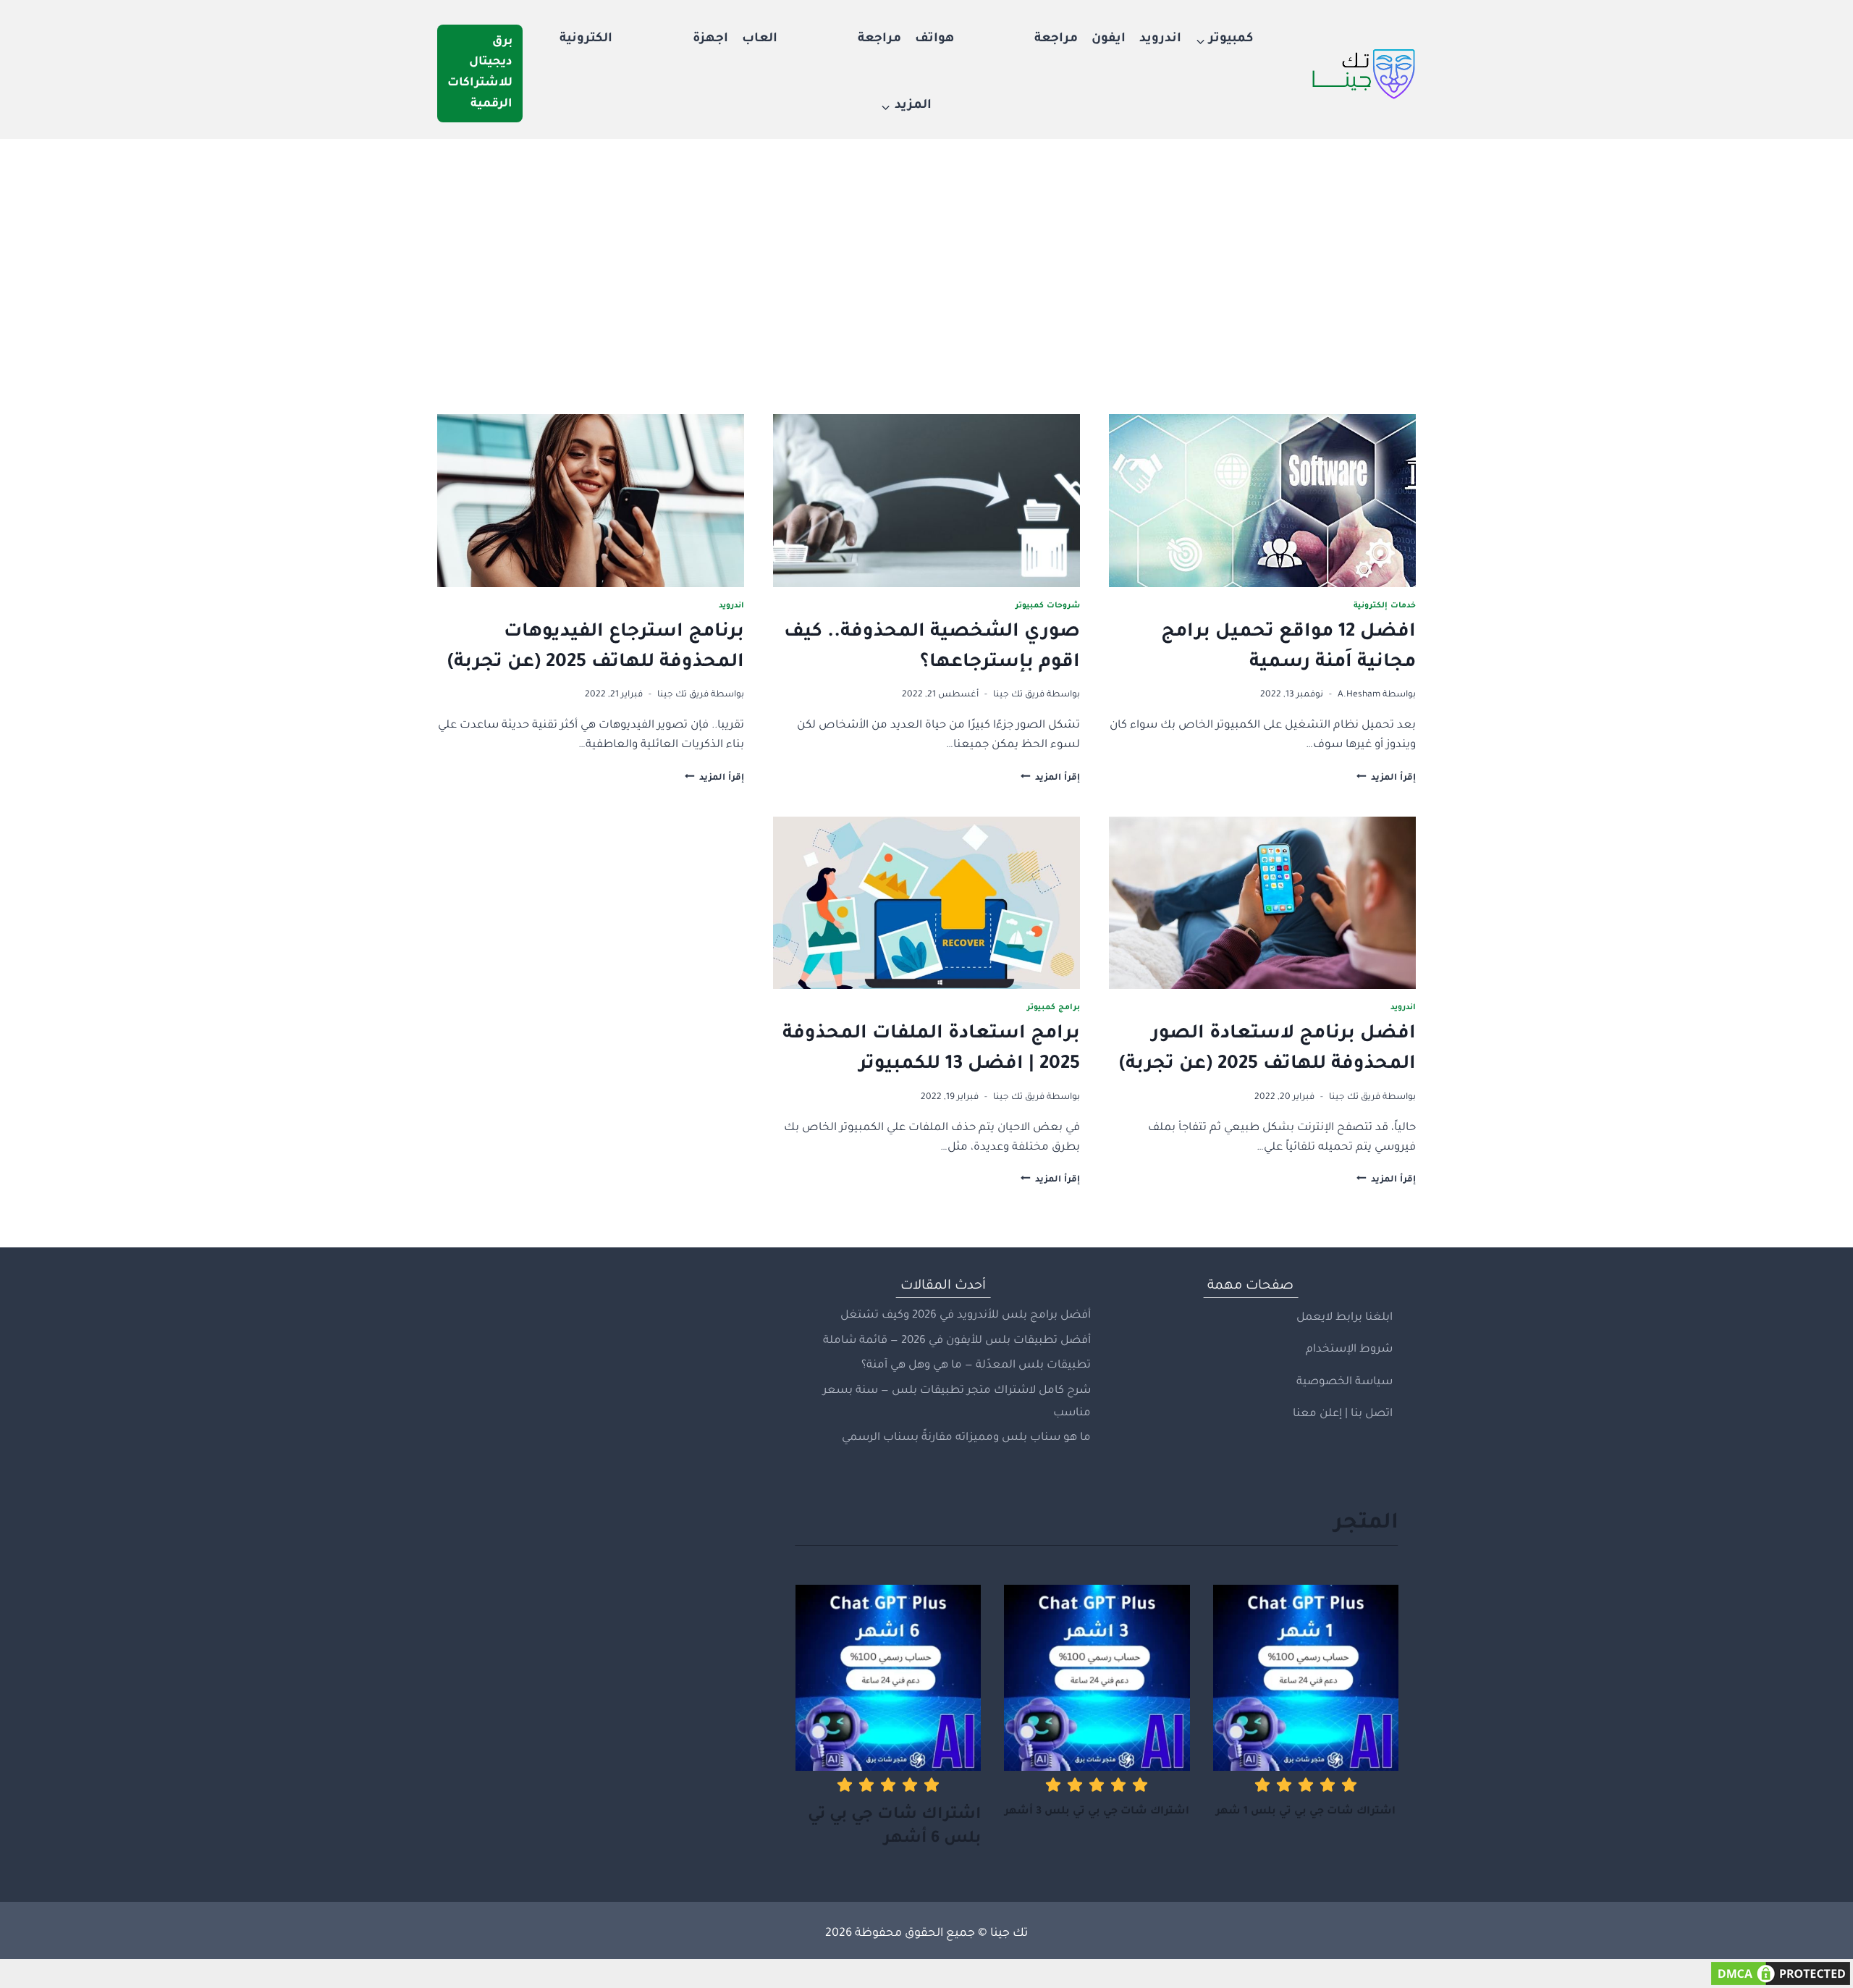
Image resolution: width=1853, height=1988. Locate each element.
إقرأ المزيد (1386, 778)
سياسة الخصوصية (1345, 1382)
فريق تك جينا (1019, 695)
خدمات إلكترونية (1385, 606)
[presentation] (1262, 501)
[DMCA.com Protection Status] (926, 1974)
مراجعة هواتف (996, 39)
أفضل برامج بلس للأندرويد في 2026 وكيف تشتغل (966, 1316)
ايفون (1109, 39)
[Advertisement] (926, 248)
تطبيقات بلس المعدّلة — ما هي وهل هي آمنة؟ (976, 1366)
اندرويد (1160, 39)
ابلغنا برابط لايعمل (1345, 1318)
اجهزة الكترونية (644, 39)
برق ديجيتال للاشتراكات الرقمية (480, 73)
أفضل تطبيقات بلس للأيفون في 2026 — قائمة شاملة (957, 1341)
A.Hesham (1359, 695)
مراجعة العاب (822, 39)
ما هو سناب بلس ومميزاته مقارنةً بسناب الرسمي (966, 1438)
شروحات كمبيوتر (1048, 606)
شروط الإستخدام (1349, 1350)
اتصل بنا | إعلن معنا (1343, 1414)
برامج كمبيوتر (1054, 1008)
